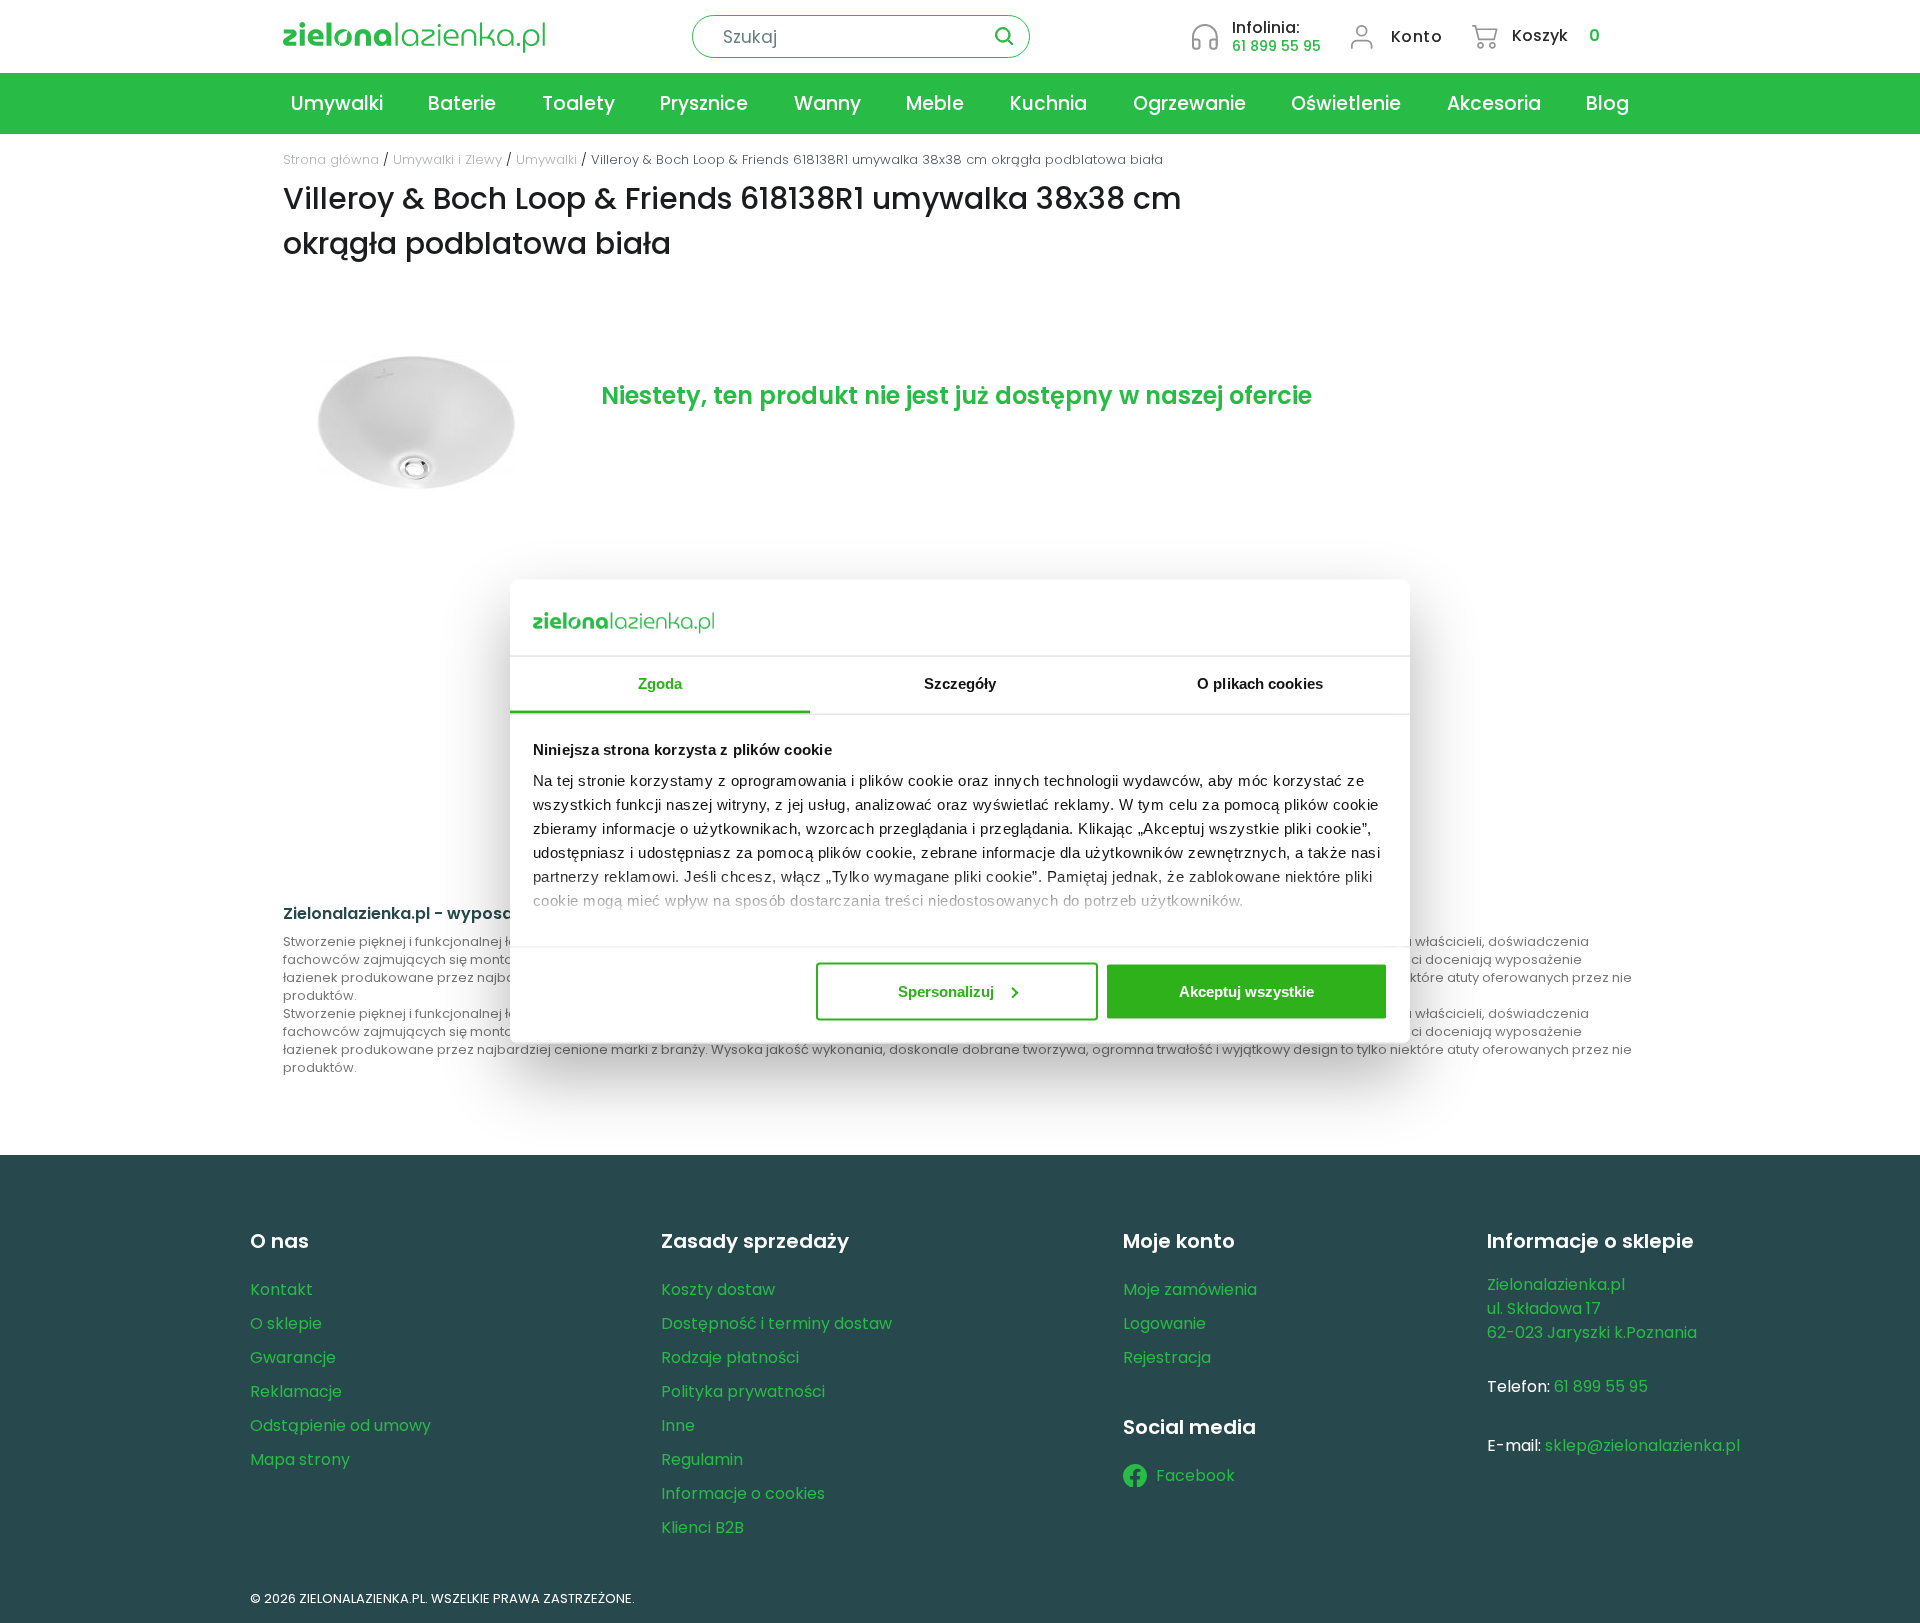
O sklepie (286, 1323)
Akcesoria (1494, 103)
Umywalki (337, 103)
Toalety (578, 103)
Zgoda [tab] (660, 683)
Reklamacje (296, 1391)
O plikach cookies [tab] (1260, 683)
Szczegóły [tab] (960, 683)
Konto (1417, 36)
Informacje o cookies (743, 1493)
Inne (678, 1425)
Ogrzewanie (1189, 103)
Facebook (1195, 1475)
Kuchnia (1048, 103)
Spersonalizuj (946, 990)
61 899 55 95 (1276, 46)
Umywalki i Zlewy (447, 159)
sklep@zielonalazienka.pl (1642, 1445)
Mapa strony (300, 1459)
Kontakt (281, 1289)
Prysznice (704, 103)
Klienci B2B (702, 1527)
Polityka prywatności (743, 1391)
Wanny (827, 103)
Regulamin (702, 1459)
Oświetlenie (1346, 103)
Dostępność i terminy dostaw (776, 1323)
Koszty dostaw (718, 1289)
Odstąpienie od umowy (340, 1425)
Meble (935, 103)
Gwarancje (293, 1357)
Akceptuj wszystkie (1246, 990)
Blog (1607, 103)
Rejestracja (1167, 1357)
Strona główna (331, 159)
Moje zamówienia (1190, 1289)
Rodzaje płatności (730, 1357)
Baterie (462, 103)
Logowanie (1164, 1323)
